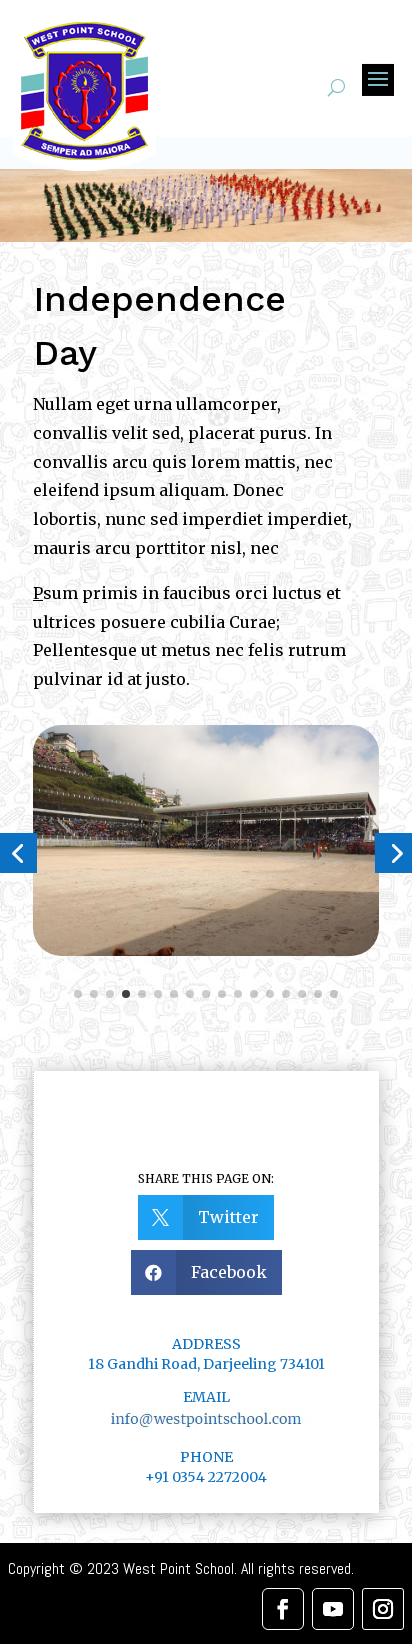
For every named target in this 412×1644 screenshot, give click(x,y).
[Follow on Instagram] (383, 1609)
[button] (78, 994)
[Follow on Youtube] (333, 1609)
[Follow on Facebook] (283, 1609)
